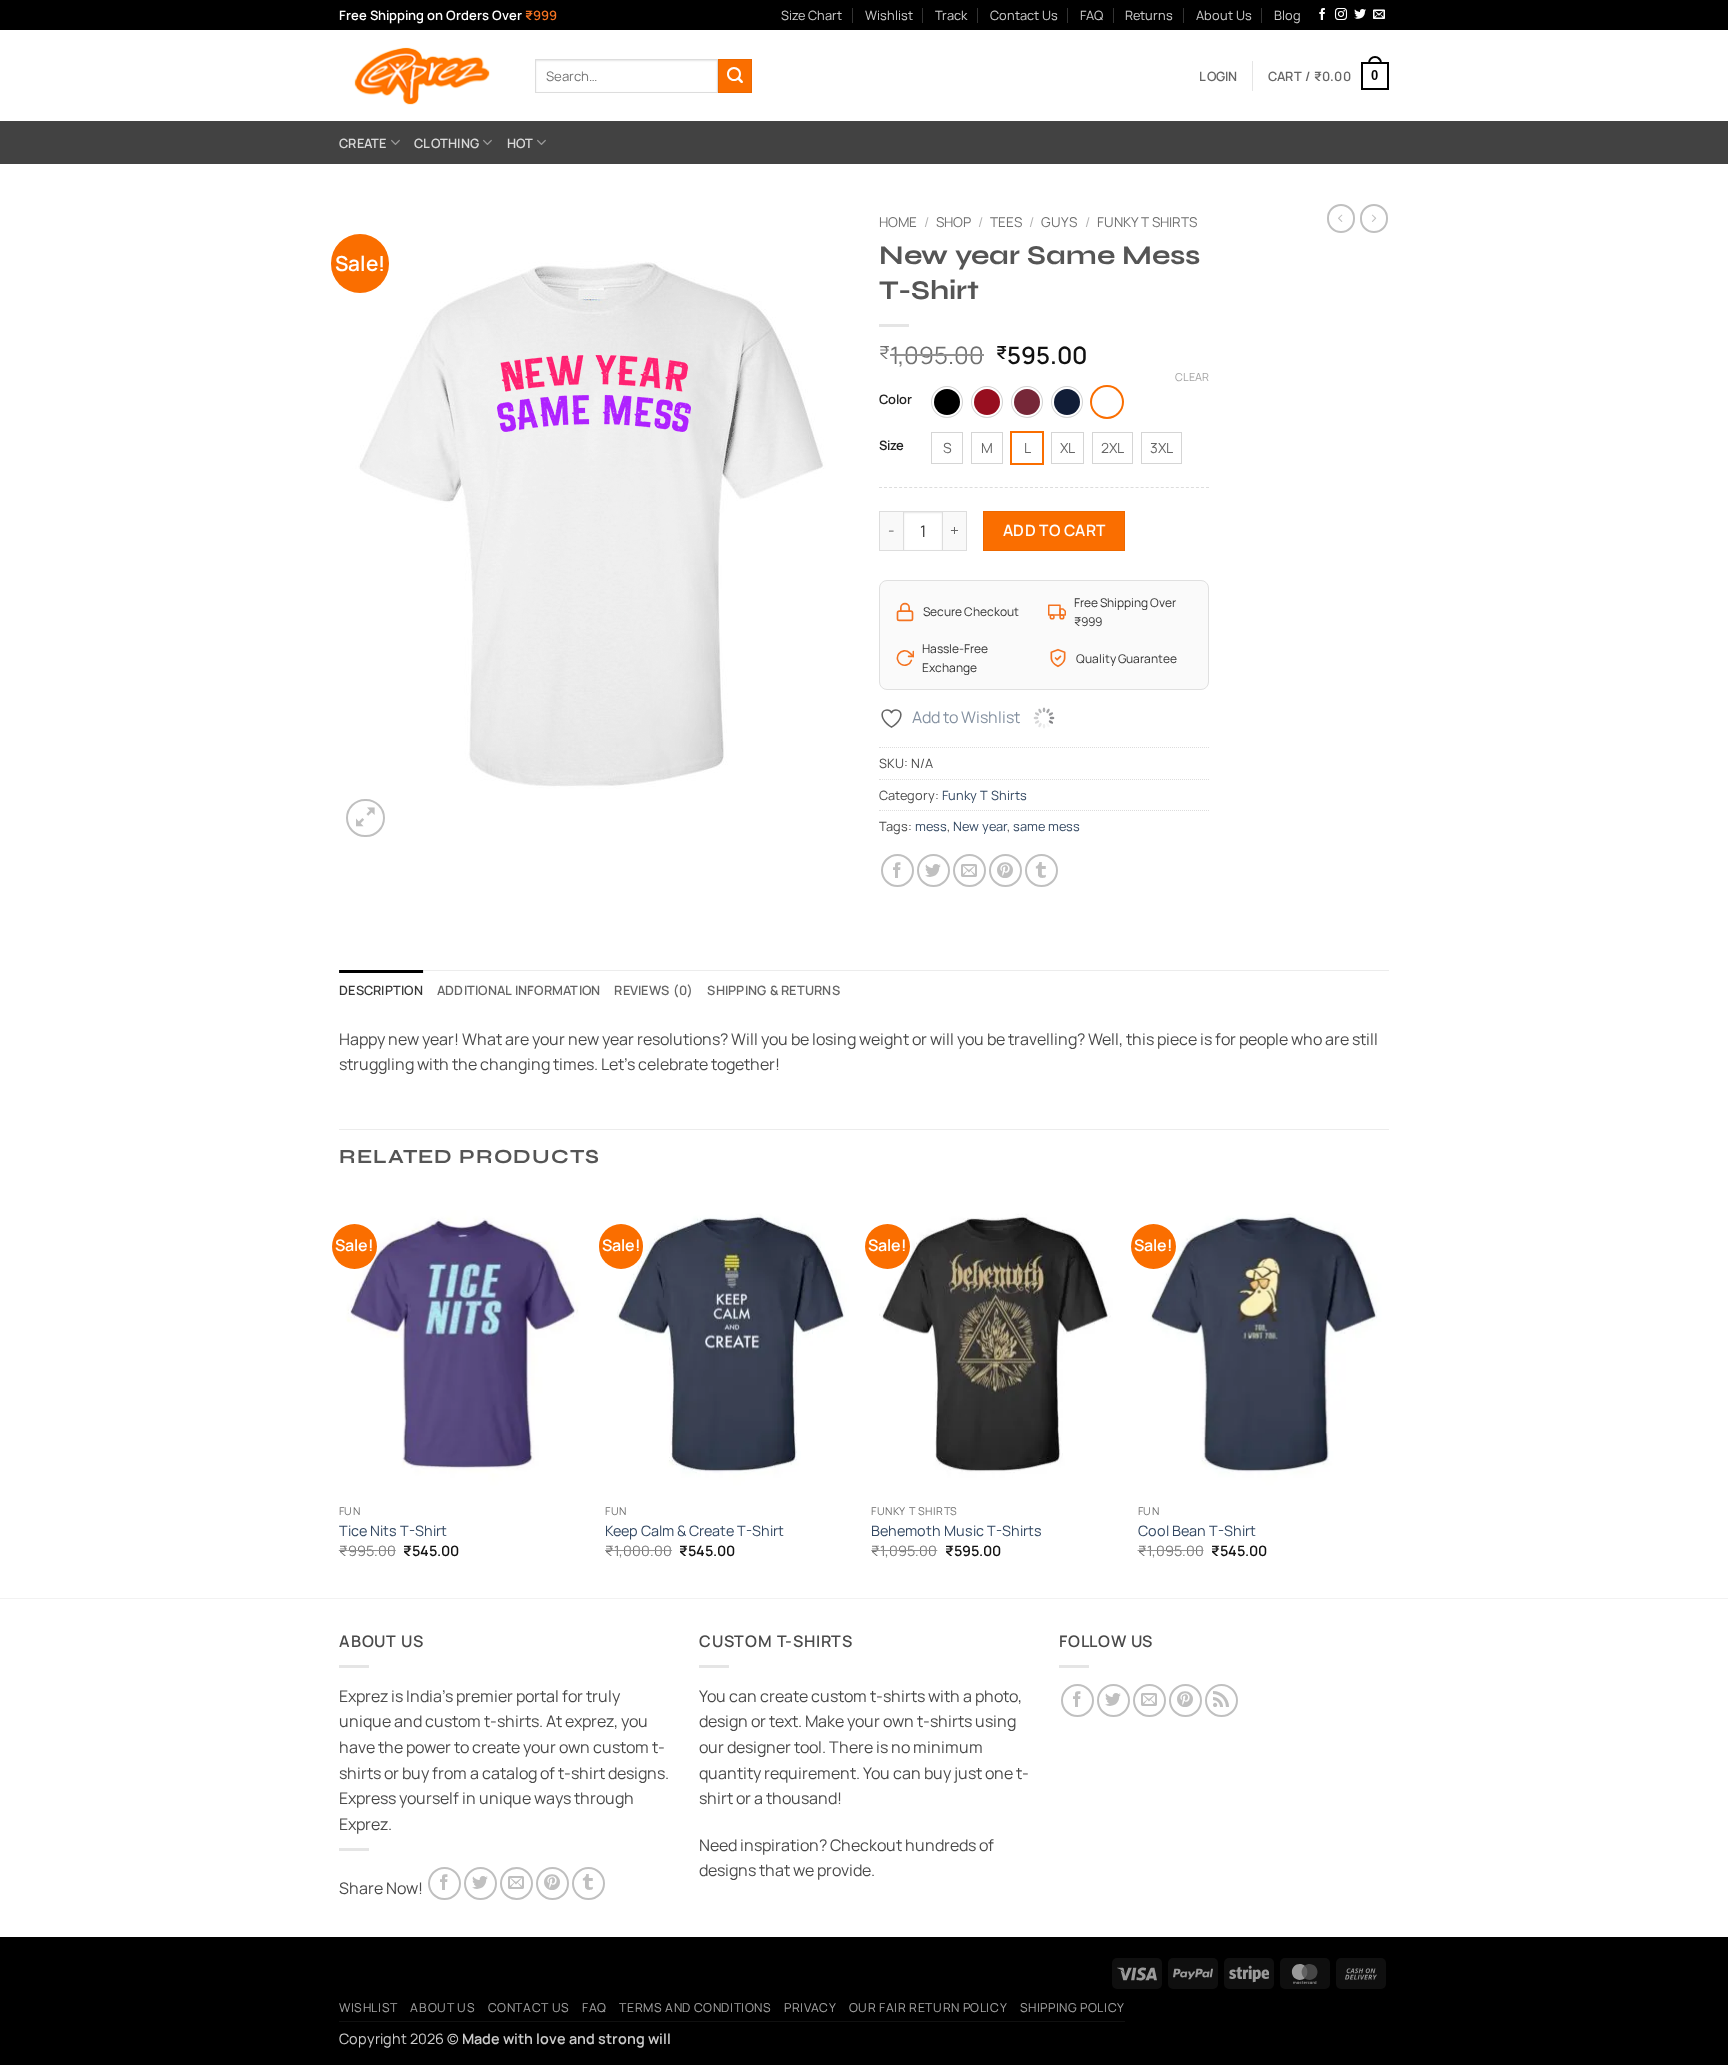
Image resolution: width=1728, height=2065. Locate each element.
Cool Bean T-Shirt (1197, 1531)
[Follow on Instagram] (1341, 15)
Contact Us (1024, 15)
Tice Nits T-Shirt (393, 1531)
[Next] (1383, 1394)
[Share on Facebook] (897, 870)
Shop (953, 222)
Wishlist (889, 15)
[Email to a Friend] (969, 870)
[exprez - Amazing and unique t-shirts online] (422, 76)
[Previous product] (1374, 218)
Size (891, 446)
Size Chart (811, 15)
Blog (1287, 15)
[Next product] (1341, 218)
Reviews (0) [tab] (653, 990)
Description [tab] (381, 990)
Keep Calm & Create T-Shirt (694, 1531)
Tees (1006, 222)
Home (898, 222)
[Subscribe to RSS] (1221, 1700)
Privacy (810, 2007)
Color (895, 400)
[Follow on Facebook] (1322, 15)
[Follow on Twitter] (1360, 15)
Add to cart (1054, 530)
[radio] (947, 402)
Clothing (446, 143)
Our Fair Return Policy (928, 2007)
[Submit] (735, 76)
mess (931, 826)
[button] (1218, 76)
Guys (1059, 222)
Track (951, 15)
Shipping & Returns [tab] (773, 990)
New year (980, 826)
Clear (1192, 377)
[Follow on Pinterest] (1185, 1700)
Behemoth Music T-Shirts (956, 1531)
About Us (1224, 15)
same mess (1046, 826)
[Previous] (340, 1394)
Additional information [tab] (519, 990)
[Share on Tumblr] (1041, 870)
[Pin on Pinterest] (1005, 870)
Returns (1149, 15)
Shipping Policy (1072, 2007)
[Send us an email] (1379, 15)
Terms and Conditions (695, 2007)
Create (363, 143)
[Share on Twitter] (933, 870)
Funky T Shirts (1147, 222)
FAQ (1091, 15)
